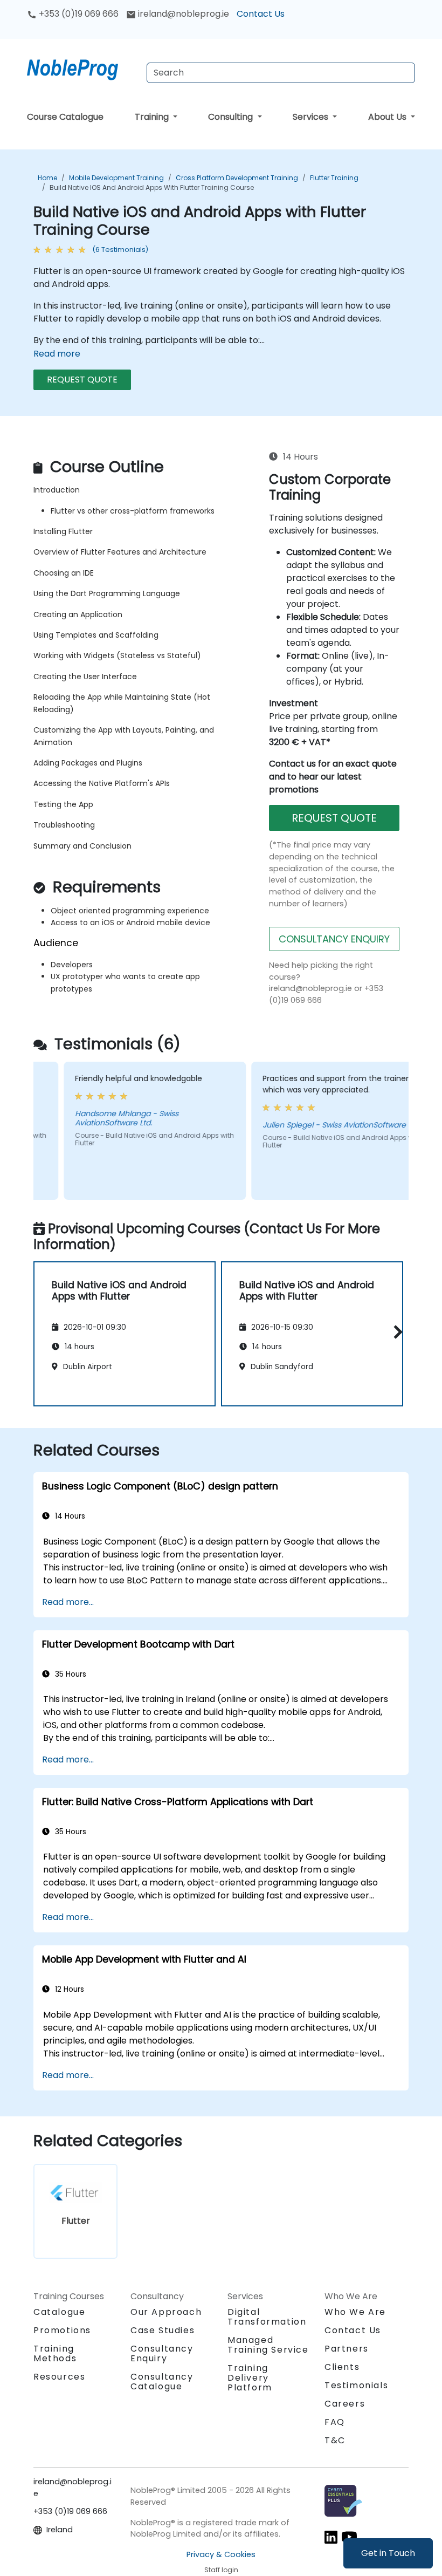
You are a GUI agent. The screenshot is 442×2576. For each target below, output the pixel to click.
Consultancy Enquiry (162, 2354)
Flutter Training (334, 178)
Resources (59, 2377)
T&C (335, 2440)
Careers (345, 2404)
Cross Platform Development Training (237, 178)
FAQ (335, 2422)
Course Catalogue (65, 117)
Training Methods (55, 2353)
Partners (347, 2349)
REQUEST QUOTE (82, 380)
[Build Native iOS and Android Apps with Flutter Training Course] (82, 67)
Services (312, 117)
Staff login (221, 2570)
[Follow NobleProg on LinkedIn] (331, 2537)
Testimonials (356, 2385)
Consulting (232, 117)
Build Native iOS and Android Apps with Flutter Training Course (152, 187)
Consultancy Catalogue (162, 2382)
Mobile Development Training (116, 178)
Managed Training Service (268, 2345)
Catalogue (59, 2312)
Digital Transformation (267, 2317)
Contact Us (261, 14)
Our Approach (166, 2312)
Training (153, 117)
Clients (342, 2367)
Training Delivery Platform (250, 2378)
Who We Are (355, 2312)
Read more (57, 354)
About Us (388, 117)
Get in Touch (388, 2553)
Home (47, 178)
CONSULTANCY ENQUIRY (334, 939)
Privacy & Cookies (221, 2554)
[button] (395, 1332)
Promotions (62, 2330)
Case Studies (163, 2330)
